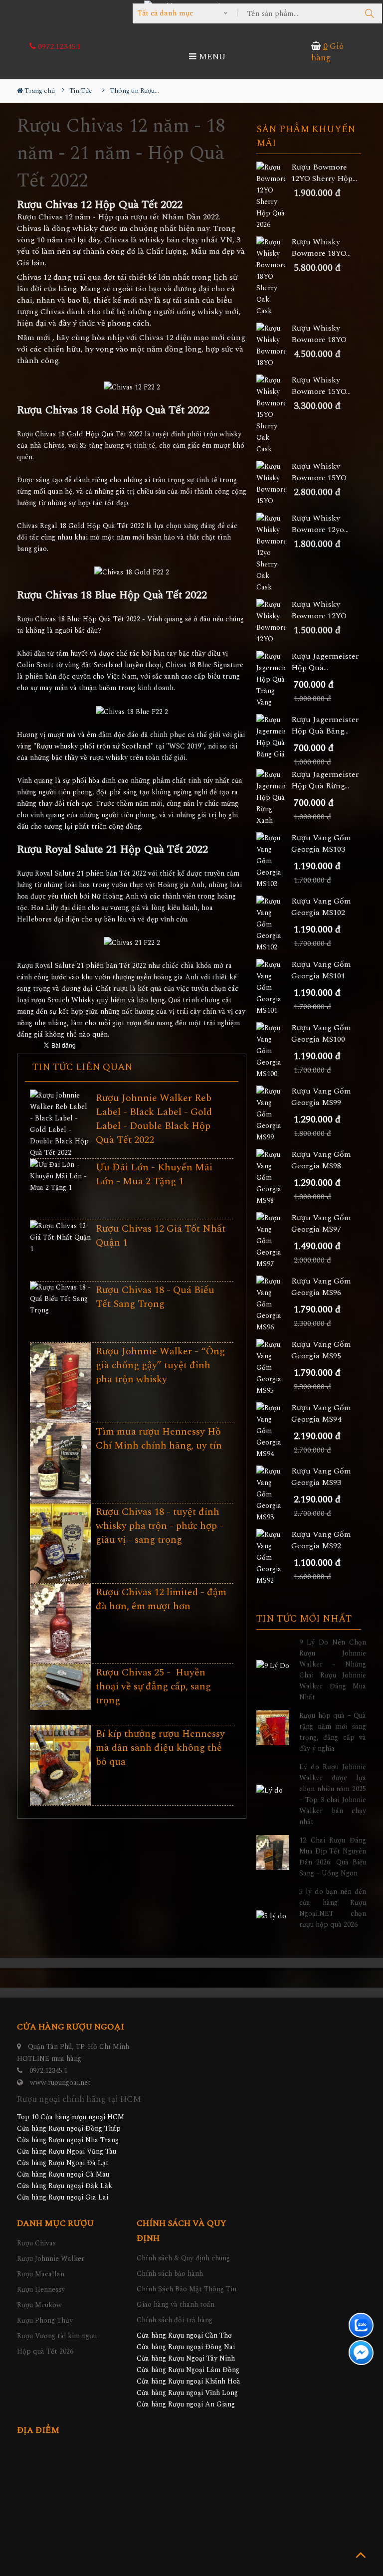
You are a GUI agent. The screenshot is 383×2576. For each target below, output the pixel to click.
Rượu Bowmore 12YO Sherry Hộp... (324, 173)
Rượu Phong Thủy (45, 2320)
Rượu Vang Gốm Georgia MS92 (321, 1540)
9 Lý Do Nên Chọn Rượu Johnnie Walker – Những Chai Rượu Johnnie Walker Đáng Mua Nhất (333, 1670)
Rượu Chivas (36, 2243)
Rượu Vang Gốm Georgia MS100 (321, 1034)
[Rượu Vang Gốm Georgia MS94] (274, 1431)
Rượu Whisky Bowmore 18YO (319, 334)
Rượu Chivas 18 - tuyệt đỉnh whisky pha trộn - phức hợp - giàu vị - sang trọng (160, 1526)
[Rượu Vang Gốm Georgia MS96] (274, 1304)
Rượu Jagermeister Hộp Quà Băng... (325, 726)
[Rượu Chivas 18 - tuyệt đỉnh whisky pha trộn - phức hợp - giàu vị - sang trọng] (60, 1544)
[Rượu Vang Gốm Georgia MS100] (274, 1051)
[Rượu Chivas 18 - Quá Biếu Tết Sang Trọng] (60, 1299)
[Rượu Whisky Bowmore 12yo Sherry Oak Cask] (274, 553)
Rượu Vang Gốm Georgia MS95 (321, 1350)
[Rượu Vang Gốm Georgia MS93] (274, 1494)
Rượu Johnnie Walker (51, 2259)
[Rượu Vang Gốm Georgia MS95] (274, 1368)
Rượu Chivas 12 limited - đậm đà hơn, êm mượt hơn (161, 1599)
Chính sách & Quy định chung (183, 2258)
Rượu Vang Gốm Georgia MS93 (321, 1477)
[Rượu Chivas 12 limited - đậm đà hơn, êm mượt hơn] (60, 1624)
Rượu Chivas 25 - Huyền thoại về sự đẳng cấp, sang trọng (153, 1686)
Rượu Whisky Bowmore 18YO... (321, 248)
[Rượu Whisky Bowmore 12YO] (274, 622)
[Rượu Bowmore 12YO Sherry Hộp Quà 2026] (274, 196)
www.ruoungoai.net (60, 2083)
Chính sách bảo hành (170, 2274)
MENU (211, 57)
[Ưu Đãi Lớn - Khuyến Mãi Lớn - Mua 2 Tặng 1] (60, 1176)
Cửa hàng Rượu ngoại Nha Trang (68, 2140)
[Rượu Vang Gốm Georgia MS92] (274, 1558)
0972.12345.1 (58, 46)
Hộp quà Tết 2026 (45, 2351)
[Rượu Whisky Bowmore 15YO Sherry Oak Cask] (274, 415)
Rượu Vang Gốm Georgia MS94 (321, 1414)
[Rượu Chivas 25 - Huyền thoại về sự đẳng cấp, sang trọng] (60, 1687)
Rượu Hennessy (41, 2290)
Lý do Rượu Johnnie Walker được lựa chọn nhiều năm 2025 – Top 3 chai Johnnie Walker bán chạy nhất (333, 1794)
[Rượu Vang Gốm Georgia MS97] (274, 1241)
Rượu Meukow (39, 2305)
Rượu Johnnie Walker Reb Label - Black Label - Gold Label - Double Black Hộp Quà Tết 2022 (154, 1119)
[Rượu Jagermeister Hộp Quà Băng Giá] (274, 737)
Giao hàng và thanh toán (176, 2304)
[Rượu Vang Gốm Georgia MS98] (274, 1178)
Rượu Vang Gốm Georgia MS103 (321, 844)
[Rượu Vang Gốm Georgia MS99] (274, 1114)
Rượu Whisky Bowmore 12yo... (320, 524)
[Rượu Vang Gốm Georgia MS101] (274, 988)
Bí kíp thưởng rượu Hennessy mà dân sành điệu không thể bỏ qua (160, 1748)
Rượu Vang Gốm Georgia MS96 (321, 1287)
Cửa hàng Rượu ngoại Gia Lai (63, 2197)
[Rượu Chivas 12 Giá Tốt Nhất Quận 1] (60, 1237)
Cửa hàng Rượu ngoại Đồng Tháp (69, 2128)
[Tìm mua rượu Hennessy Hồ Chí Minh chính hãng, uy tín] (60, 1464)
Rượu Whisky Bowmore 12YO (319, 610)
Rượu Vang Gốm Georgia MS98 (321, 1160)
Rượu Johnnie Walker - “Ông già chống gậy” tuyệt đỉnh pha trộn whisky (160, 1365)
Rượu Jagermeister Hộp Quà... (325, 662)
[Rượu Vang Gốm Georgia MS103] (274, 861)
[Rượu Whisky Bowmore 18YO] (274, 346)
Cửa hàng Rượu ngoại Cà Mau (63, 2174)
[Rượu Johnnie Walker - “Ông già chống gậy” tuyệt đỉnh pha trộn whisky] (60, 1383)
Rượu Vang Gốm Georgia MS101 (321, 970)
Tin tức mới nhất (304, 1619)
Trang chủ (39, 91)
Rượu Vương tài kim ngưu (57, 2336)
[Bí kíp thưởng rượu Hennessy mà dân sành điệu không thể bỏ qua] (60, 1766)
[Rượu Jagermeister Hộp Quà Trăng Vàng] (274, 679)
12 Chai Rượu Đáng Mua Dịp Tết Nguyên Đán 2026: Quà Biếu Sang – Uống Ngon (333, 1857)
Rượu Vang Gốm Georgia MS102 (321, 907)
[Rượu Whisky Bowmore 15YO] (274, 484)
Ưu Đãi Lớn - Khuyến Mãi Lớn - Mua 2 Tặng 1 (154, 1174)
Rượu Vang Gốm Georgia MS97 (321, 1224)
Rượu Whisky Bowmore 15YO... (321, 386)
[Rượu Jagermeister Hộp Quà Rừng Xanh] (274, 798)
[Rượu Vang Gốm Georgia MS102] (274, 924)
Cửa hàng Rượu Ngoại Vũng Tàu (67, 2151)
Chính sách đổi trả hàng (175, 2320)
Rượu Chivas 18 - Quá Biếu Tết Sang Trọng (155, 1297)
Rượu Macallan (41, 2274)
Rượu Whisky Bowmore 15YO (319, 472)
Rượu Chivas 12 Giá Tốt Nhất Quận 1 (161, 1236)
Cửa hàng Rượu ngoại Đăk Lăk (65, 2186)
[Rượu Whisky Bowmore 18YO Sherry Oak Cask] (274, 276)
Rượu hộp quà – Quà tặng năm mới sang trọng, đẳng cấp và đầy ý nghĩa (333, 1732)
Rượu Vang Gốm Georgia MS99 (321, 1097)
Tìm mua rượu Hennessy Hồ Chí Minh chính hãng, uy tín (159, 1439)
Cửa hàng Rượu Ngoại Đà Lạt (63, 2163)
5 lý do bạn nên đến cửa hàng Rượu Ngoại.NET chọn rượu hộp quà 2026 (333, 1908)
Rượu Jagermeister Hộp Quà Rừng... (325, 780)
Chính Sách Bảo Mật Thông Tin (187, 2289)
